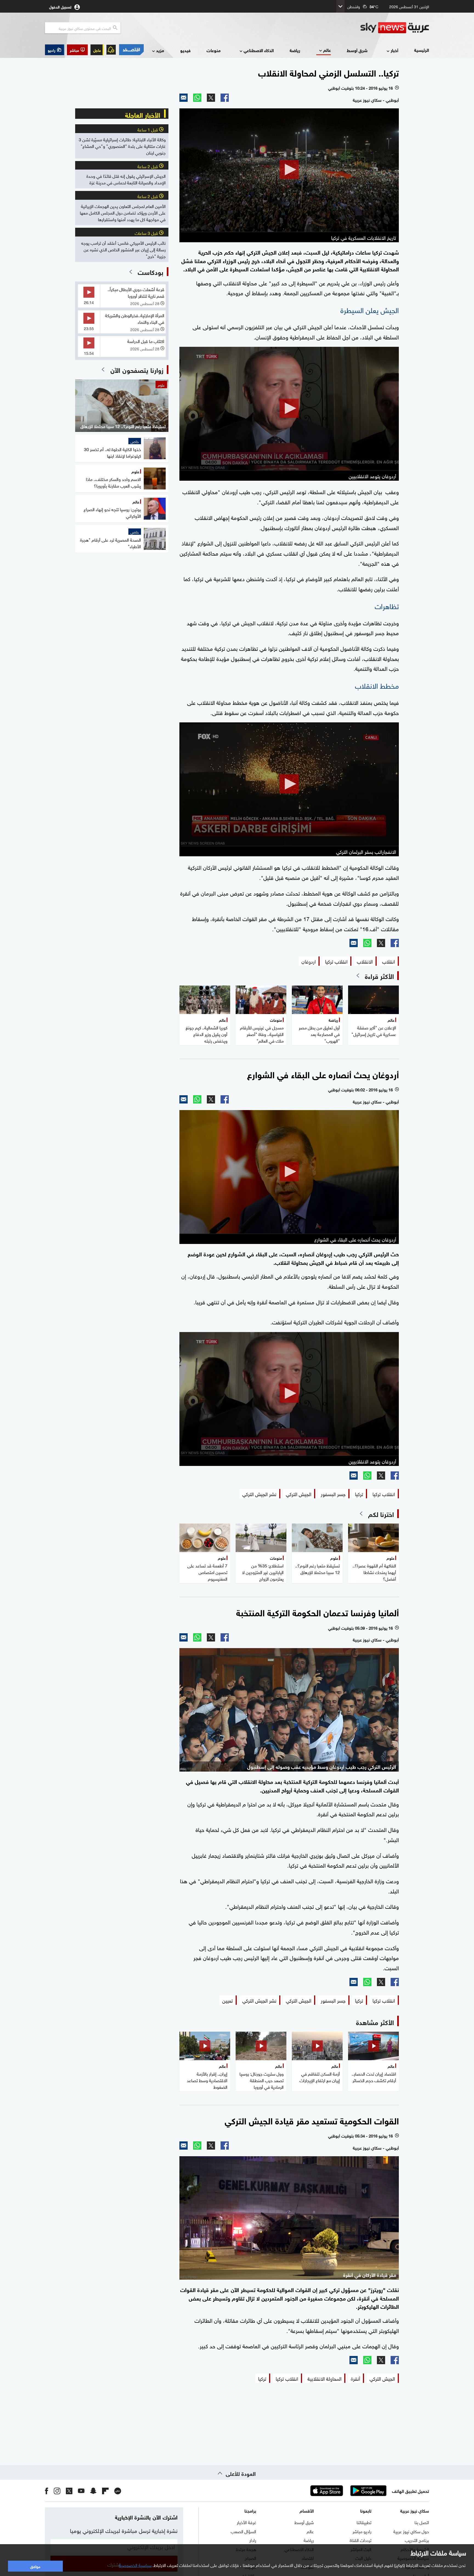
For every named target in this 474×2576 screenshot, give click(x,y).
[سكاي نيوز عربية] (395, 28)
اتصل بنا (422, 2522)
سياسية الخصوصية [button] (135, 2565)
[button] (77, 50)
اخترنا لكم (381, 1514)
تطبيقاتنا (364, 2522)
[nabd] (118, 2491)
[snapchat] (93, 2491)
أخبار (394, 50)
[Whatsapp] (197, 98)
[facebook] (47, 2491)
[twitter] (69, 2491)
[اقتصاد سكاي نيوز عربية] (131, 50)
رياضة (295, 50)
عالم (327, 50)
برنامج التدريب (417, 2540)
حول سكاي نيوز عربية (411, 2531)
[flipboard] (105, 2491)
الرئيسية (422, 50)
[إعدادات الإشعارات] (111, 50)
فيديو (185, 50)
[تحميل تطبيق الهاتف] (348, 2491)
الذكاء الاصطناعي (259, 50)
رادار (253, 2540)
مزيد (160, 50)
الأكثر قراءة (379, 976)
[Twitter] (211, 98)
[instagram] (57, 2491)
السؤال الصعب (243, 2531)
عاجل (97, 50)
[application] (289, 170)
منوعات (214, 50)
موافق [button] (35, 2566)
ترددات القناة (361, 2540)
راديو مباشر (362, 2531)
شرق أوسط (357, 50)
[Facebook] (225, 98)
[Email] (184, 98)
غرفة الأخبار (246, 2522)
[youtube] (81, 2491)
